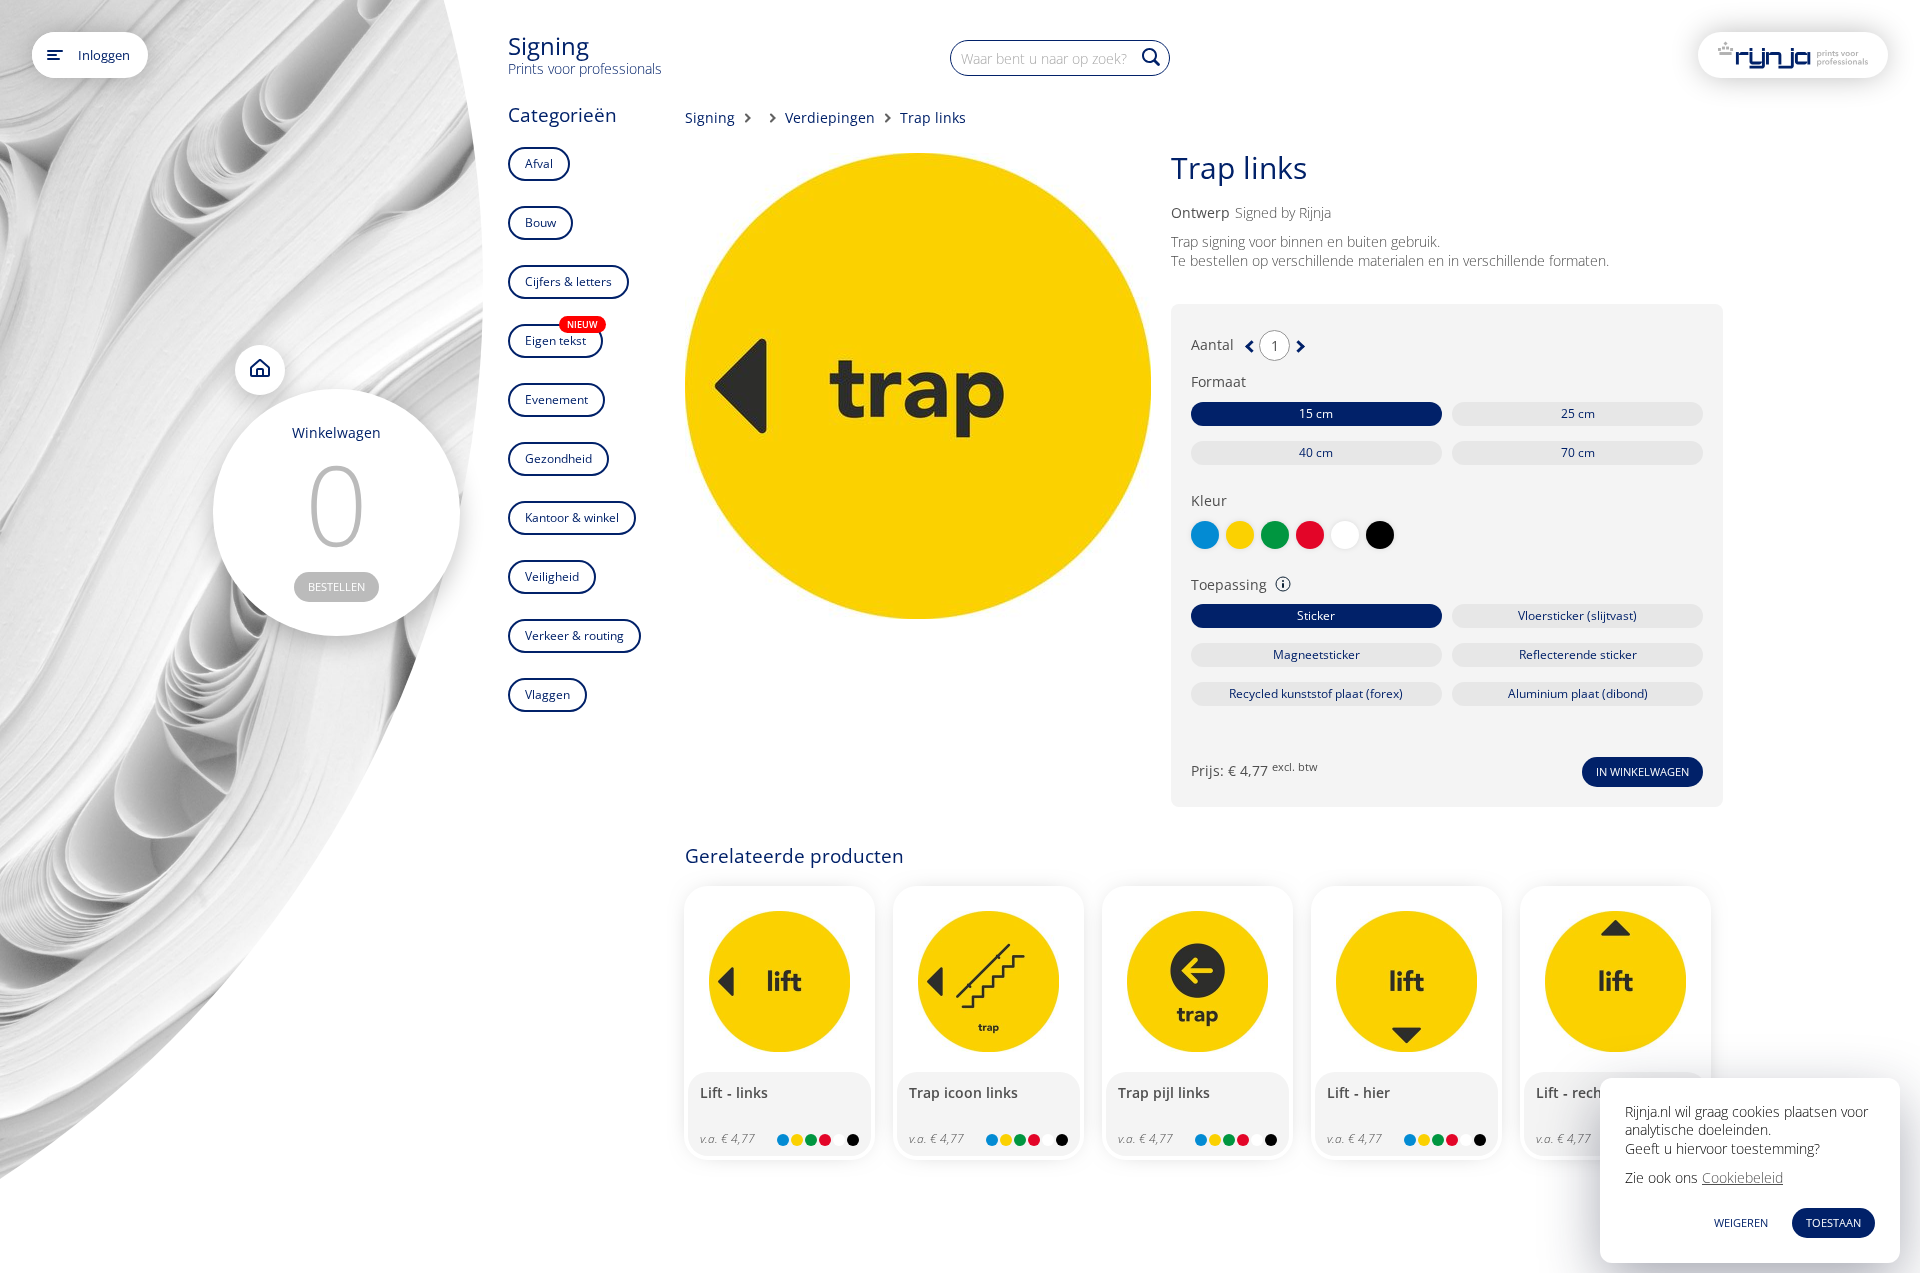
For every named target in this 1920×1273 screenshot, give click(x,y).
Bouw (540, 222)
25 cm (1578, 413)
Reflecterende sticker (1578, 654)
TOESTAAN (1833, 1222)
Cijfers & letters (568, 281)
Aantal (1212, 345)
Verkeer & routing (574, 635)
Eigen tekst (561, 336)
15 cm (1316, 413)
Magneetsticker (1316, 654)
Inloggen (104, 55)
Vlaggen (547, 694)
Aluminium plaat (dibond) (1578, 693)
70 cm (1578, 452)
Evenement (556, 399)
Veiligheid (552, 576)
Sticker (1316, 615)
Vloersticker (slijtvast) (1577, 615)
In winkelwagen (1642, 771)
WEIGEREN (1741, 1222)
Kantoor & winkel (572, 517)
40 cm (1316, 452)
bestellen (336, 586)
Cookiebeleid (1742, 1177)
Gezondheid (558, 458)
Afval (539, 163)
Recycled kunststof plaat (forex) (1316, 693)
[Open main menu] (55, 55)
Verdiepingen (830, 117)
